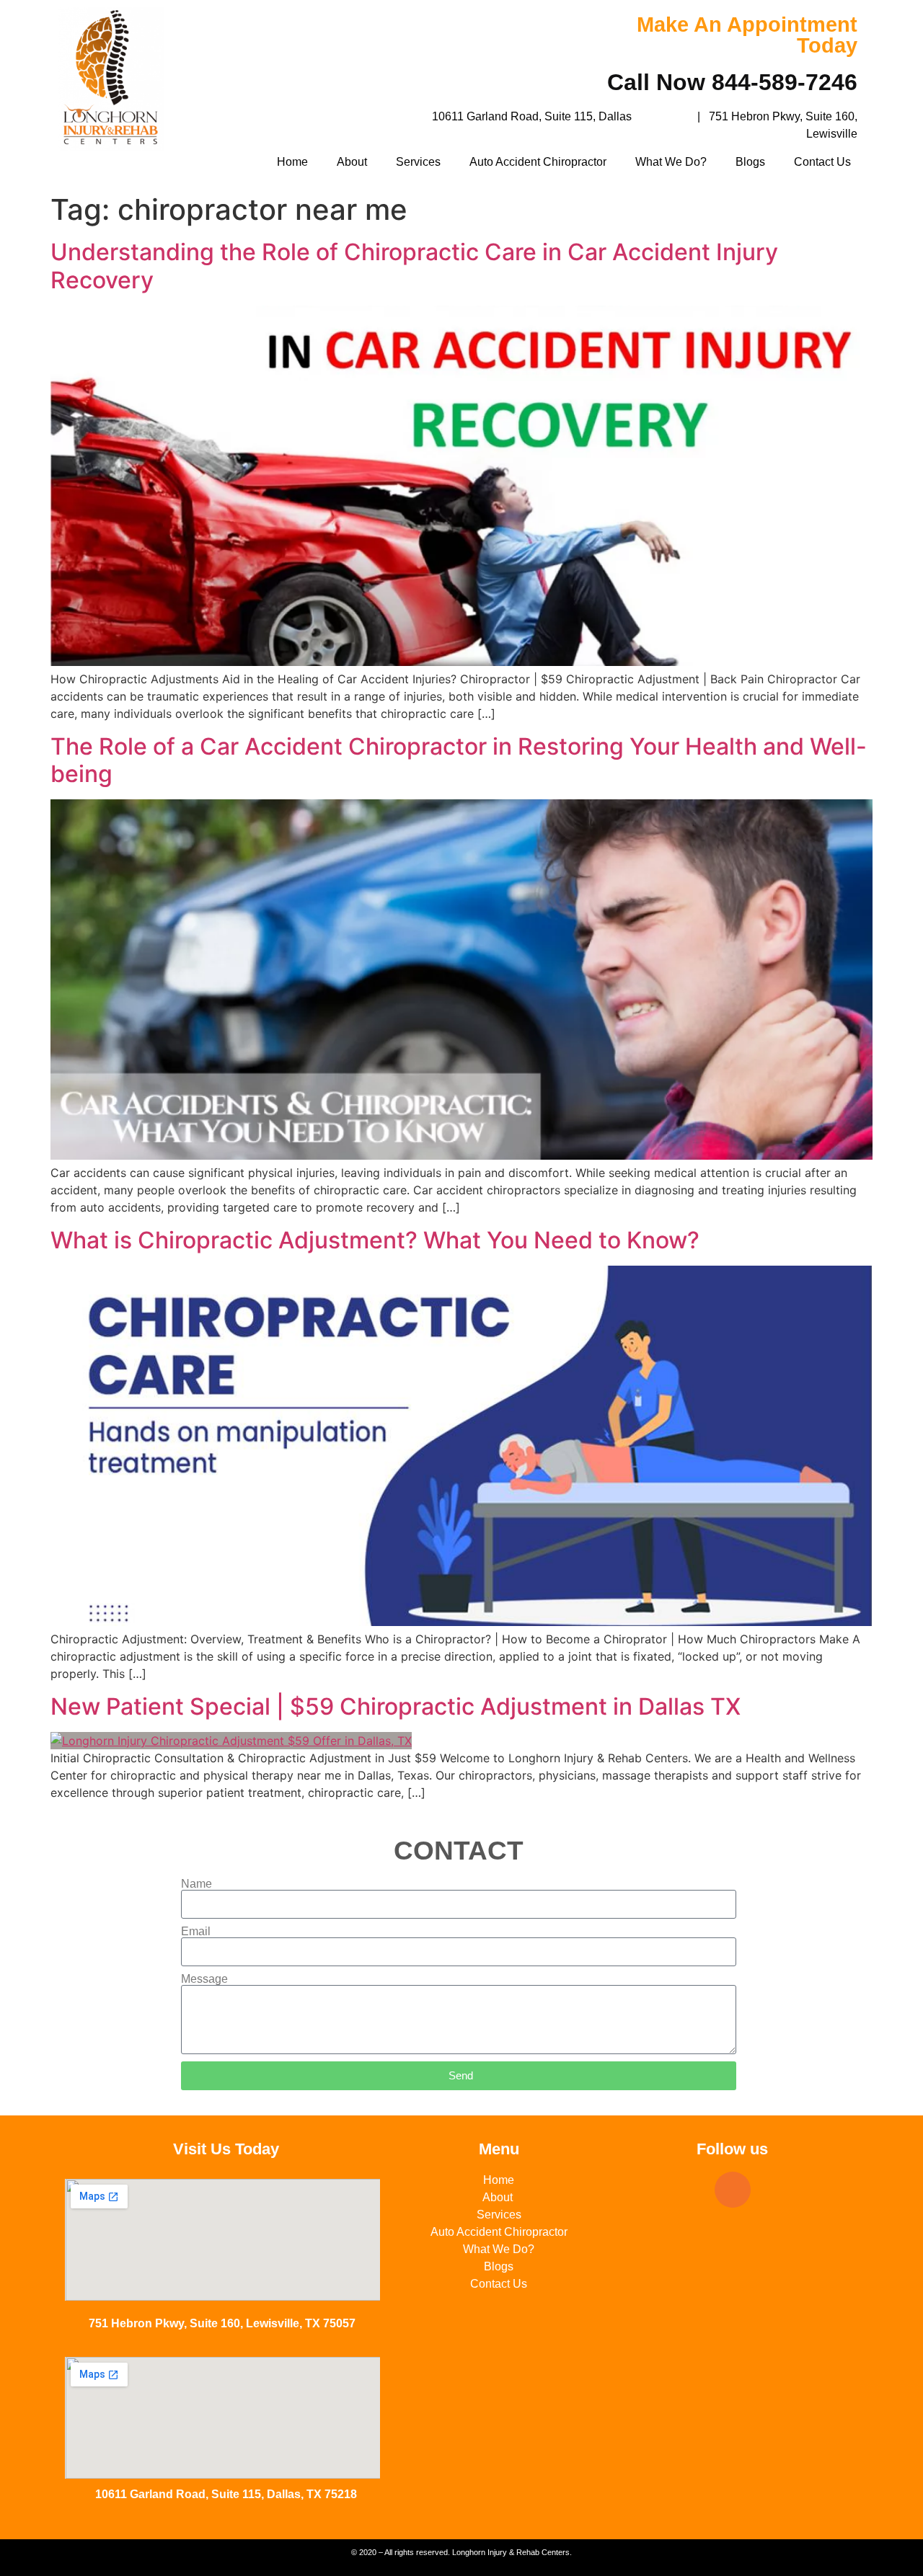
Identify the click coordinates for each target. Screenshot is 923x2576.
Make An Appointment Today (747, 35)
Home (292, 162)
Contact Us (822, 162)
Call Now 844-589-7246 (732, 82)
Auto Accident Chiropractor (538, 162)
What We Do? (671, 162)
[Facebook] (733, 2190)
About (352, 162)
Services (418, 162)
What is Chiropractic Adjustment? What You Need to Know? (375, 1240)
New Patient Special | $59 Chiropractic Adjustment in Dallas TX (396, 1706)
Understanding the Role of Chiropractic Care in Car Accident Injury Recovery (414, 266)
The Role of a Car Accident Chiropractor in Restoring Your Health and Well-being (459, 760)
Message (204, 1979)
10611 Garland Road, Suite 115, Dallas (532, 116)
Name (196, 1884)
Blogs (750, 162)
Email (196, 1932)
